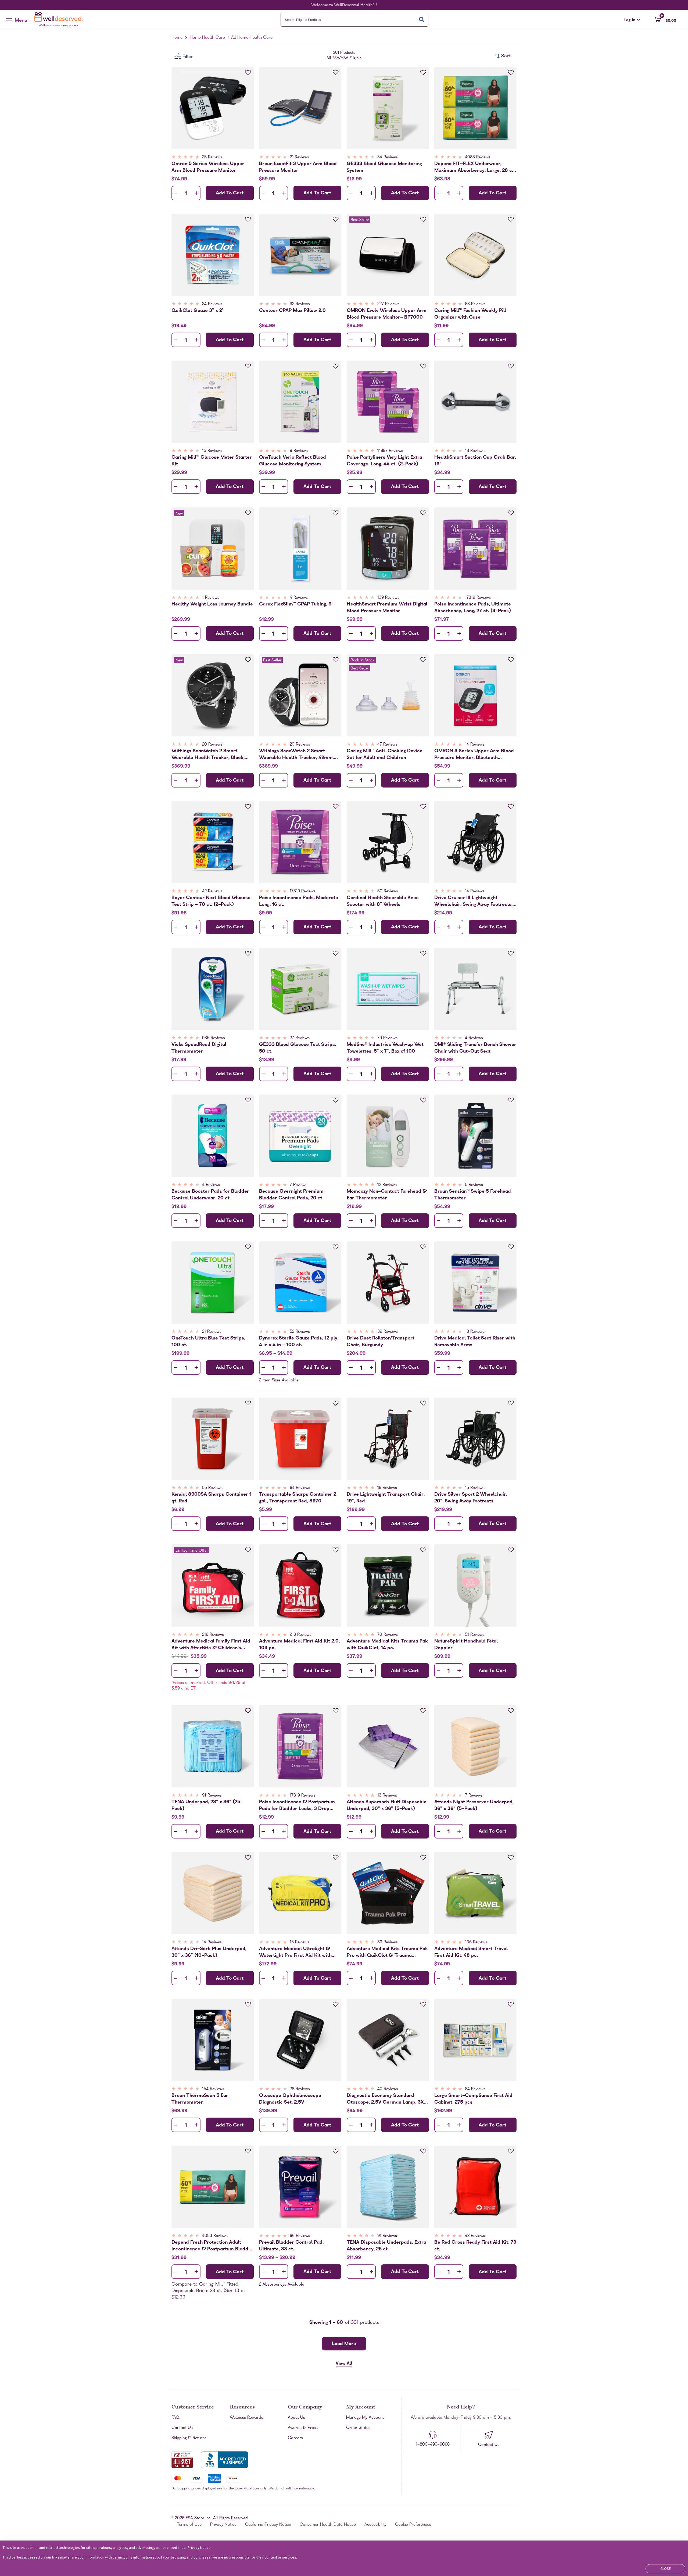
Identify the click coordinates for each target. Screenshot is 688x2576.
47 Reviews (387, 745)
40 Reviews (388, 2089)
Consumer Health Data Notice (328, 2525)
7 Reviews (299, 1185)
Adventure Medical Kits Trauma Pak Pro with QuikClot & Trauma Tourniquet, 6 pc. (387, 1952)
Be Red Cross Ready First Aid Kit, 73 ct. (475, 2246)
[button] (665, 19)
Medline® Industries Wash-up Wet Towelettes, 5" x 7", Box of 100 (385, 1048)
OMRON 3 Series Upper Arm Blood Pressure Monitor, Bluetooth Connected (474, 754)
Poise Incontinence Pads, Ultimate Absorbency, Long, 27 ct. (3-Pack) (473, 608)
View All (344, 2364)
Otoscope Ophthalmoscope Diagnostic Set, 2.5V (290, 2099)
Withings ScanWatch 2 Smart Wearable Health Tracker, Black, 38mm (208, 754)
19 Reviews (387, 1488)
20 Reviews (212, 745)
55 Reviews (212, 1488)
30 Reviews (388, 892)
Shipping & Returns (189, 2438)
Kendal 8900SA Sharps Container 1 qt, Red (212, 1498)
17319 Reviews (478, 598)
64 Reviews (300, 1488)
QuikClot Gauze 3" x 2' (197, 311)
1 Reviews (211, 598)
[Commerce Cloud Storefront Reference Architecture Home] (60, 20)
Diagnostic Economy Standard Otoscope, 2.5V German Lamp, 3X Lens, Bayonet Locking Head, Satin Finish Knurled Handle (385, 2099)
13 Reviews (387, 1796)
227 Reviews (388, 304)
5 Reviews (474, 1185)
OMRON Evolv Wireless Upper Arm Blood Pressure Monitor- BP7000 (387, 314)
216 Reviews (213, 1635)
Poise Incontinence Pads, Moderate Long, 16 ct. (299, 901)
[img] (213, 158)
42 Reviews (212, 892)
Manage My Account (365, 2418)
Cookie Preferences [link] (413, 2525)
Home (177, 38)
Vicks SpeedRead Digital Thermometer (199, 1048)
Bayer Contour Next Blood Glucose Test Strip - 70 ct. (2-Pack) (211, 901)
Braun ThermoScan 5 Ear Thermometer (200, 2099)
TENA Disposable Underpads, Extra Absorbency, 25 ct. (386, 2246)
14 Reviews (475, 745)
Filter (188, 57)
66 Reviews (300, 2236)
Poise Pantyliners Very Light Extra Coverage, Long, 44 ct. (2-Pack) (384, 461)
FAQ (175, 2418)
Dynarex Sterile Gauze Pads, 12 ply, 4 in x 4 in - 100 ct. (299, 1342)
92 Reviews (300, 304)
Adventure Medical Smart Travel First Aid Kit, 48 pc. (471, 1952)
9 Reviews (299, 451)
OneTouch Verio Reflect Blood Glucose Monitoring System (293, 461)
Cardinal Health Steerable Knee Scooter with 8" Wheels (383, 901)
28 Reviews (300, 2089)
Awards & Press (303, 2428)
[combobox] (354, 20)
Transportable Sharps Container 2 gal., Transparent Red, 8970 (298, 1498)
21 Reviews (299, 158)
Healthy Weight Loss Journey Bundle (212, 605)
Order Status (358, 2428)
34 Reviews (388, 158)
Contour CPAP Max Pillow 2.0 (292, 311)
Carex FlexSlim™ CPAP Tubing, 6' (296, 605)
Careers (295, 2438)
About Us (296, 2418)
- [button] (176, 193)
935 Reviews (214, 1038)
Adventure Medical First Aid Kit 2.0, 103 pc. (299, 1645)
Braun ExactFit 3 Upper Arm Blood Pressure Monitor (298, 167)
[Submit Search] (422, 19)
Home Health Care (207, 38)
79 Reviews (387, 1038)
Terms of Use (189, 2525)
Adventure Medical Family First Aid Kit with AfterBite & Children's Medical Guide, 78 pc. (211, 1645)
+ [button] (196, 194)
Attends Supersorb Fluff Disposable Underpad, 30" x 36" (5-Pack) (387, 1805)
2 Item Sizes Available (279, 1381)
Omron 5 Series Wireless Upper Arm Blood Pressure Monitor (208, 167)
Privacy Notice (223, 2525)
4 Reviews (299, 598)
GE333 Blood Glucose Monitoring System (384, 167)
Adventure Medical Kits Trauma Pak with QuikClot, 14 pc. (387, 1645)
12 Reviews (387, 1185)
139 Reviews (388, 598)
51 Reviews (475, 1635)
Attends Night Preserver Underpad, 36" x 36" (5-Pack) (474, 1805)
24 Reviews (212, 304)
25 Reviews (212, 158)
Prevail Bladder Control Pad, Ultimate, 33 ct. (291, 2246)
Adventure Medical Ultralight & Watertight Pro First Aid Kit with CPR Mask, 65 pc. (295, 1952)
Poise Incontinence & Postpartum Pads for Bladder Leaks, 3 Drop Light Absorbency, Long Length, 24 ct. (297, 1805)
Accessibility (375, 2525)
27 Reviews (300, 1038)
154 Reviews (213, 2089)
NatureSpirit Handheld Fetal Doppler (466, 1645)
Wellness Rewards (246, 2418)
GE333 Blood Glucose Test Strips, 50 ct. (298, 1048)
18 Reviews (475, 451)
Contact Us (182, 2428)
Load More (344, 2344)
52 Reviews (300, 1332)
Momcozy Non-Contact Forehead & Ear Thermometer (387, 1195)
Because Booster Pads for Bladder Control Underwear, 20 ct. (210, 1195)
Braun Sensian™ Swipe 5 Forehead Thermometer (473, 1195)
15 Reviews (212, 451)
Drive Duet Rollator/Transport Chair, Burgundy (381, 1342)
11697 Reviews (390, 451)
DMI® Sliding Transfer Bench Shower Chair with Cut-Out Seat (475, 1048)
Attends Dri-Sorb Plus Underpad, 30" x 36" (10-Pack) (209, 1952)
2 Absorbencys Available (282, 2285)
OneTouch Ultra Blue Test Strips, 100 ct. (208, 1342)
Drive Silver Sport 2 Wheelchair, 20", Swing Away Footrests (471, 1498)
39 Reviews (388, 1332)
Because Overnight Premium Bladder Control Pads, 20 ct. (291, 1195)
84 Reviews (475, 2089)
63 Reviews (475, 304)
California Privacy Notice (268, 2525)
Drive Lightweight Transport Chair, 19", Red (386, 1498)
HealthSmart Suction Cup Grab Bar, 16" (475, 461)
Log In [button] (632, 20)
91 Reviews (212, 1796)
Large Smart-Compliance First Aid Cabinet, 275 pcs (473, 2099)
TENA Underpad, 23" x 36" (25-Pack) (207, 1805)
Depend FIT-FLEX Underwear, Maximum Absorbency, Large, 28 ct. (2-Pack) (475, 167)
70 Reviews (388, 1635)
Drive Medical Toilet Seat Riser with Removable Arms (475, 1342)
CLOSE (666, 2568)
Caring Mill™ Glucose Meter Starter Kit (212, 461)
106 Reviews (476, 1943)
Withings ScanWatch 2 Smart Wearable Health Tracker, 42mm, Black (296, 754)
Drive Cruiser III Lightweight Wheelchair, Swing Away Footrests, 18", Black (473, 901)
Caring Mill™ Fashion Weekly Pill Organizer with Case (470, 314)
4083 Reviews (478, 158)
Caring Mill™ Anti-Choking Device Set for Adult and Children (385, 754)
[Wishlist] (248, 73)
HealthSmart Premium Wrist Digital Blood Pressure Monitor (387, 608)
